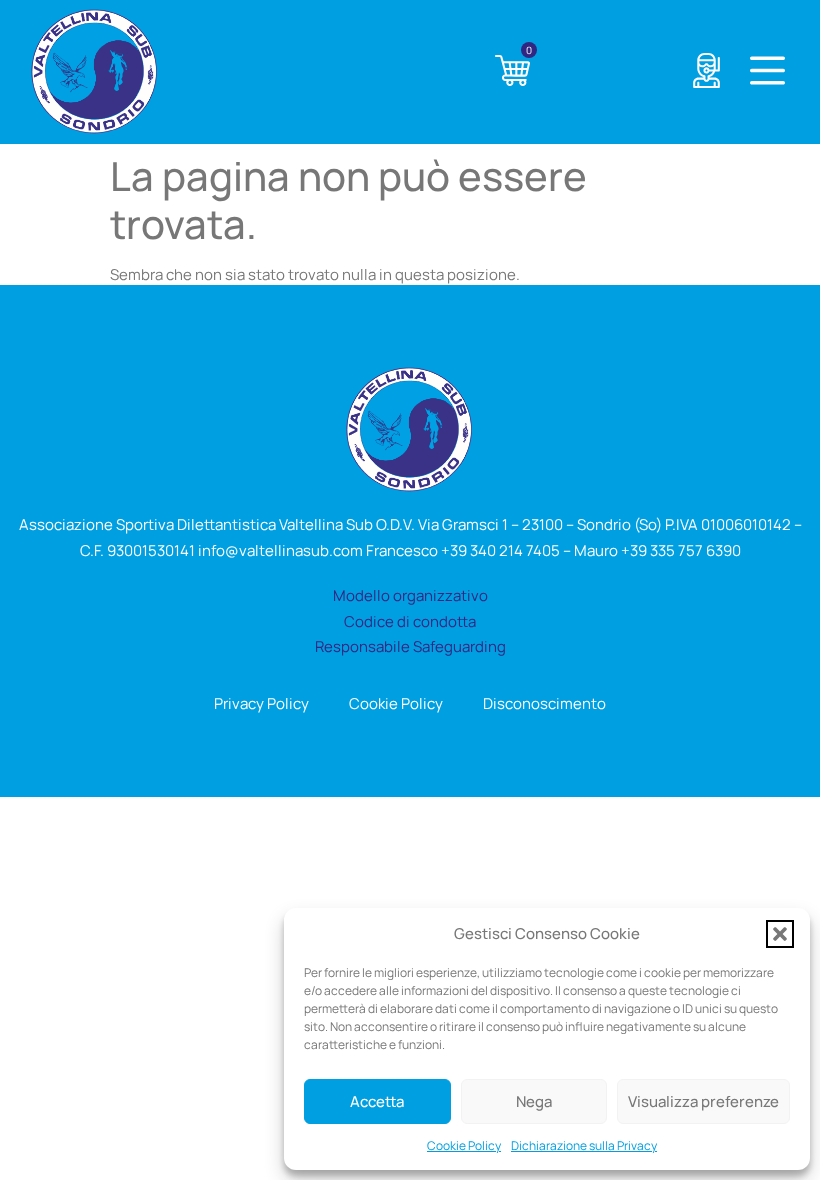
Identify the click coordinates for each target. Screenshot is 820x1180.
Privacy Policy (261, 703)
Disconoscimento (544, 703)
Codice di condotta (410, 621)
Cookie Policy (464, 1145)
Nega (534, 1101)
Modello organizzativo (410, 595)
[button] (780, 934)
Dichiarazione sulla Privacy (584, 1145)
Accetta (377, 1101)
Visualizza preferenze (703, 1101)
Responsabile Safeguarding (410, 646)
